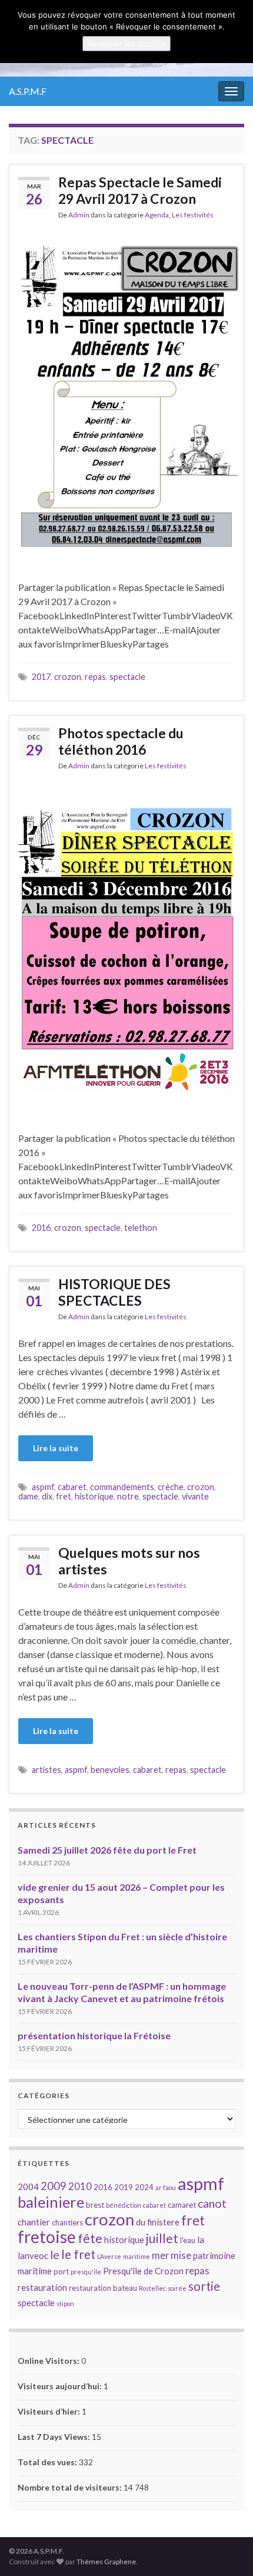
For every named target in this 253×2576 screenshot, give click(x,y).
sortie (204, 2286)
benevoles (110, 1770)
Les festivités (193, 215)
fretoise (47, 2237)
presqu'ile (86, 2272)
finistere (163, 2222)
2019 (124, 2187)
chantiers (67, 2222)
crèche (171, 1487)
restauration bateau (103, 2288)
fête (90, 2238)
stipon (65, 2303)
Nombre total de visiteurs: (71, 2487)
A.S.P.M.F (28, 91)
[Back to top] (227, 2549)
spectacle (127, 677)
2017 (41, 677)
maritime (137, 2256)
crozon (68, 677)
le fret (78, 2254)
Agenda (157, 215)
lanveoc (33, 2255)
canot (212, 2203)
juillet (162, 2238)
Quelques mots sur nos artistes (129, 1561)
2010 (80, 2186)
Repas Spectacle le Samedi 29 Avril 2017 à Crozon (140, 190)
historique (94, 1496)
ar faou (166, 2187)
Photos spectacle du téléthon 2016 (121, 741)
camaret (182, 2205)
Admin (79, 215)
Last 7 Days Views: (55, 2437)
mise (181, 2255)
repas (95, 677)
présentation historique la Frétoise (94, 2035)
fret (64, 1496)
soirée (177, 2288)
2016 (41, 1228)
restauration (42, 2287)
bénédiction (124, 2205)
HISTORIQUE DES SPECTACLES (114, 1292)
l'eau (188, 2240)
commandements (122, 1487)
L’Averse (109, 2256)
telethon (141, 1228)
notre (128, 1496)
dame (28, 1496)
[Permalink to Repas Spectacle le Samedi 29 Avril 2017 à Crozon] (126, 399)
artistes (46, 1770)
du (141, 2222)
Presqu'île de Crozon (143, 2271)
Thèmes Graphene (106, 2562)
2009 (54, 2186)
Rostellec (152, 2288)
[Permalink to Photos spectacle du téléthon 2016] (126, 950)
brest (95, 2205)
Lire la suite (56, 1448)
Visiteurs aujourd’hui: (61, 2386)
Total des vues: (48, 2462)
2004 (28, 2187)
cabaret (72, 1487)
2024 (144, 2187)
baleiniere (51, 2202)
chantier (34, 2222)
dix (47, 1496)
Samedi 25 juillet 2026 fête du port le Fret (107, 1850)
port (61, 2271)
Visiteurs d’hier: (50, 2411)
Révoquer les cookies (126, 44)
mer (160, 2255)
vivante (195, 1496)
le (55, 2255)
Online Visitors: (49, 2361)
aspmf (43, 1487)
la (201, 2240)
